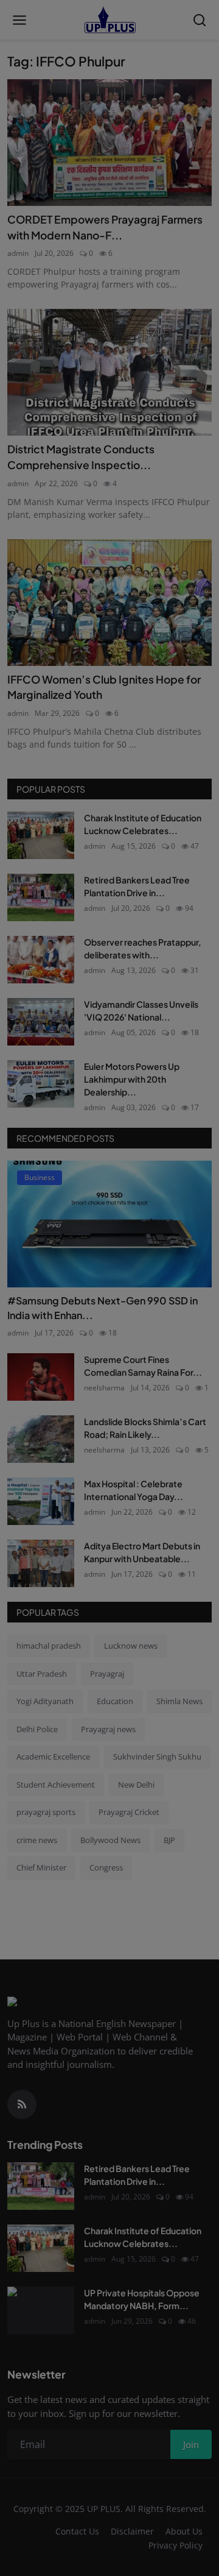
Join (109, 1357)
